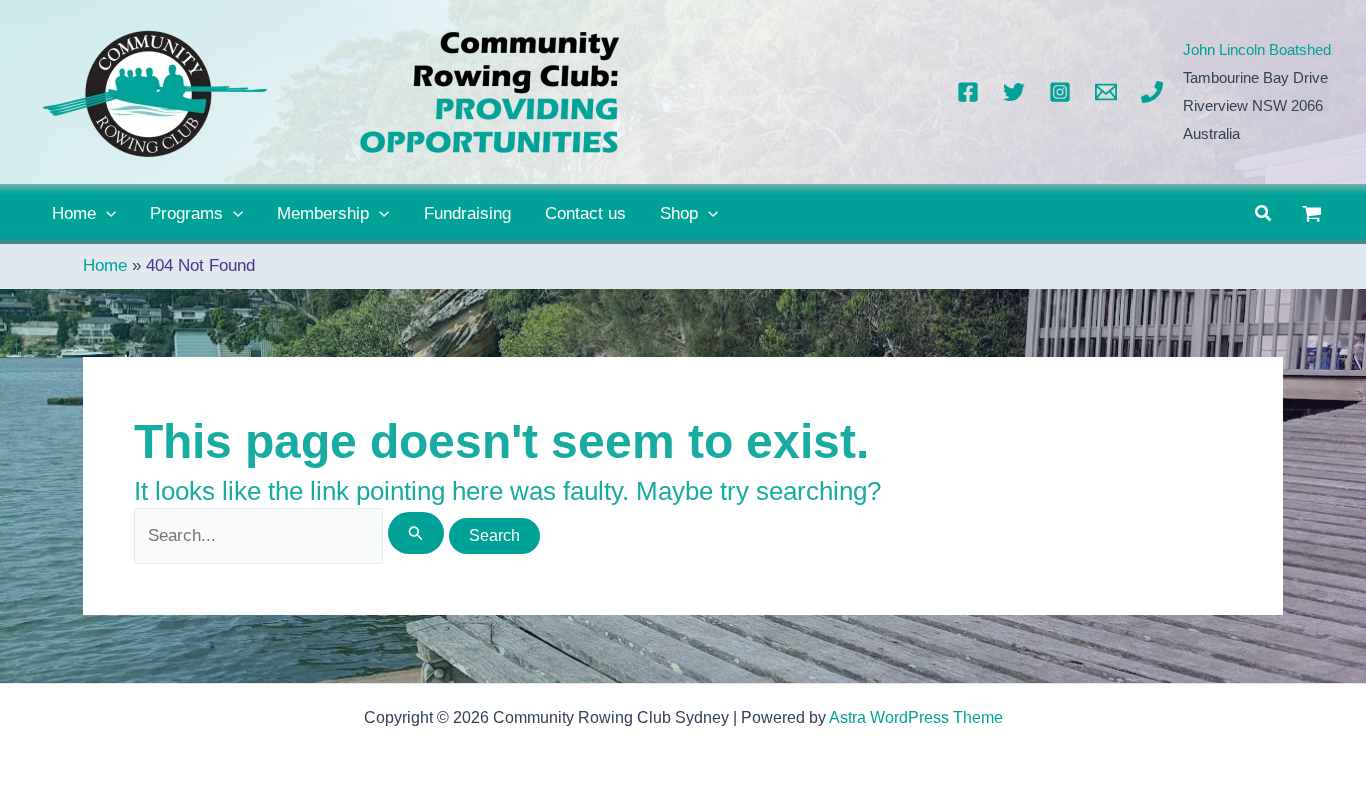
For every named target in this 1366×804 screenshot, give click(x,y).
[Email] (1106, 92)
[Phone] (1152, 92)
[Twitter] (1014, 92)
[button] (106, 214)
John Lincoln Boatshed (1257, 49)
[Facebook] (968, 92)
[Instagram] (1060, 92)
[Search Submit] (416, 533)
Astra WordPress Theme (916, 717)
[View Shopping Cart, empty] (1312, 214)
